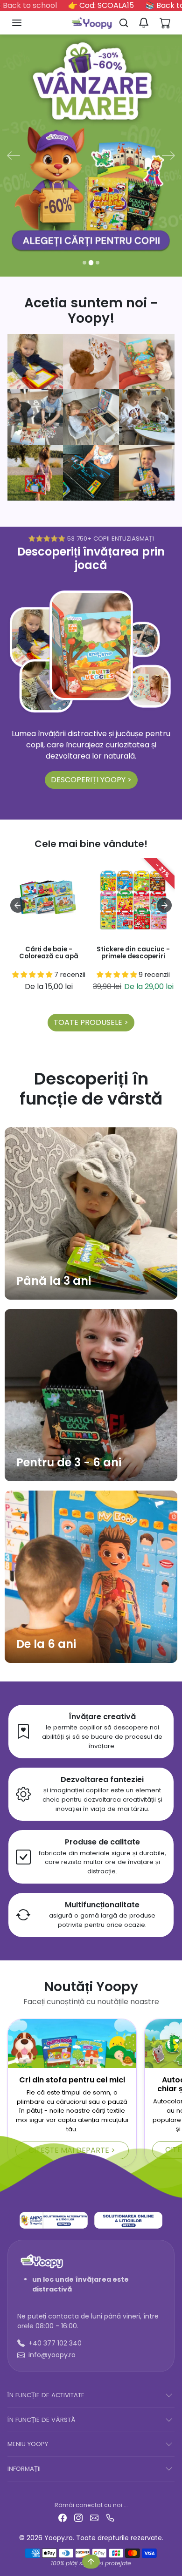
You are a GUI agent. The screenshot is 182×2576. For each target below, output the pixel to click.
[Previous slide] (18, 905)
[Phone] (110, 2517)
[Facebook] (63, 2517)
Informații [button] (24, 2469)
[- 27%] (133, 934)
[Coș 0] (165, 23)
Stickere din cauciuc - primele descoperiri (133, 953)
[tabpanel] (91, 944)
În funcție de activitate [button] (46, 2395)
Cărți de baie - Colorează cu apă (49, 953)
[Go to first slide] (164, 905)
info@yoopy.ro (52, 2355)
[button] (26, 23)
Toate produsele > (91, 1022)
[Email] (94, 2517)
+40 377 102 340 (55, 2343)
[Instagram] (78, 2517)
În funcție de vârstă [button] (42, 2420)
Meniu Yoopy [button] (28, 2444)
